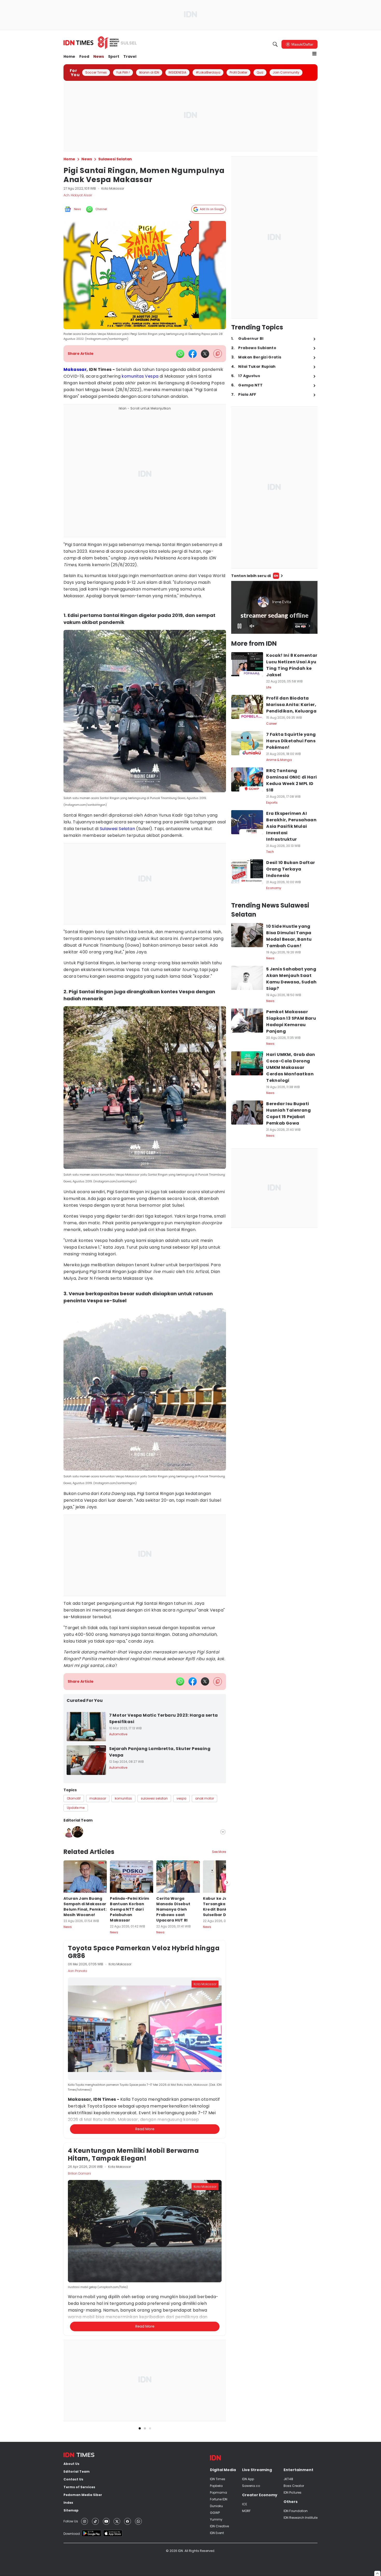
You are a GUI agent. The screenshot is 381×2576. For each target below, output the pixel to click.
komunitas (133, 376)
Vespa (152, 376)
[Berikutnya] (227, 2134)
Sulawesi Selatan (117, 829)
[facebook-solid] (193, 354)
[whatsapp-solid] (180, 354)
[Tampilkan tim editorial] (223, 1832)
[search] (275, 44)
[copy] (218, 354)
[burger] (314, 54)
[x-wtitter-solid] (205, 354)
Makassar (75, 369)
